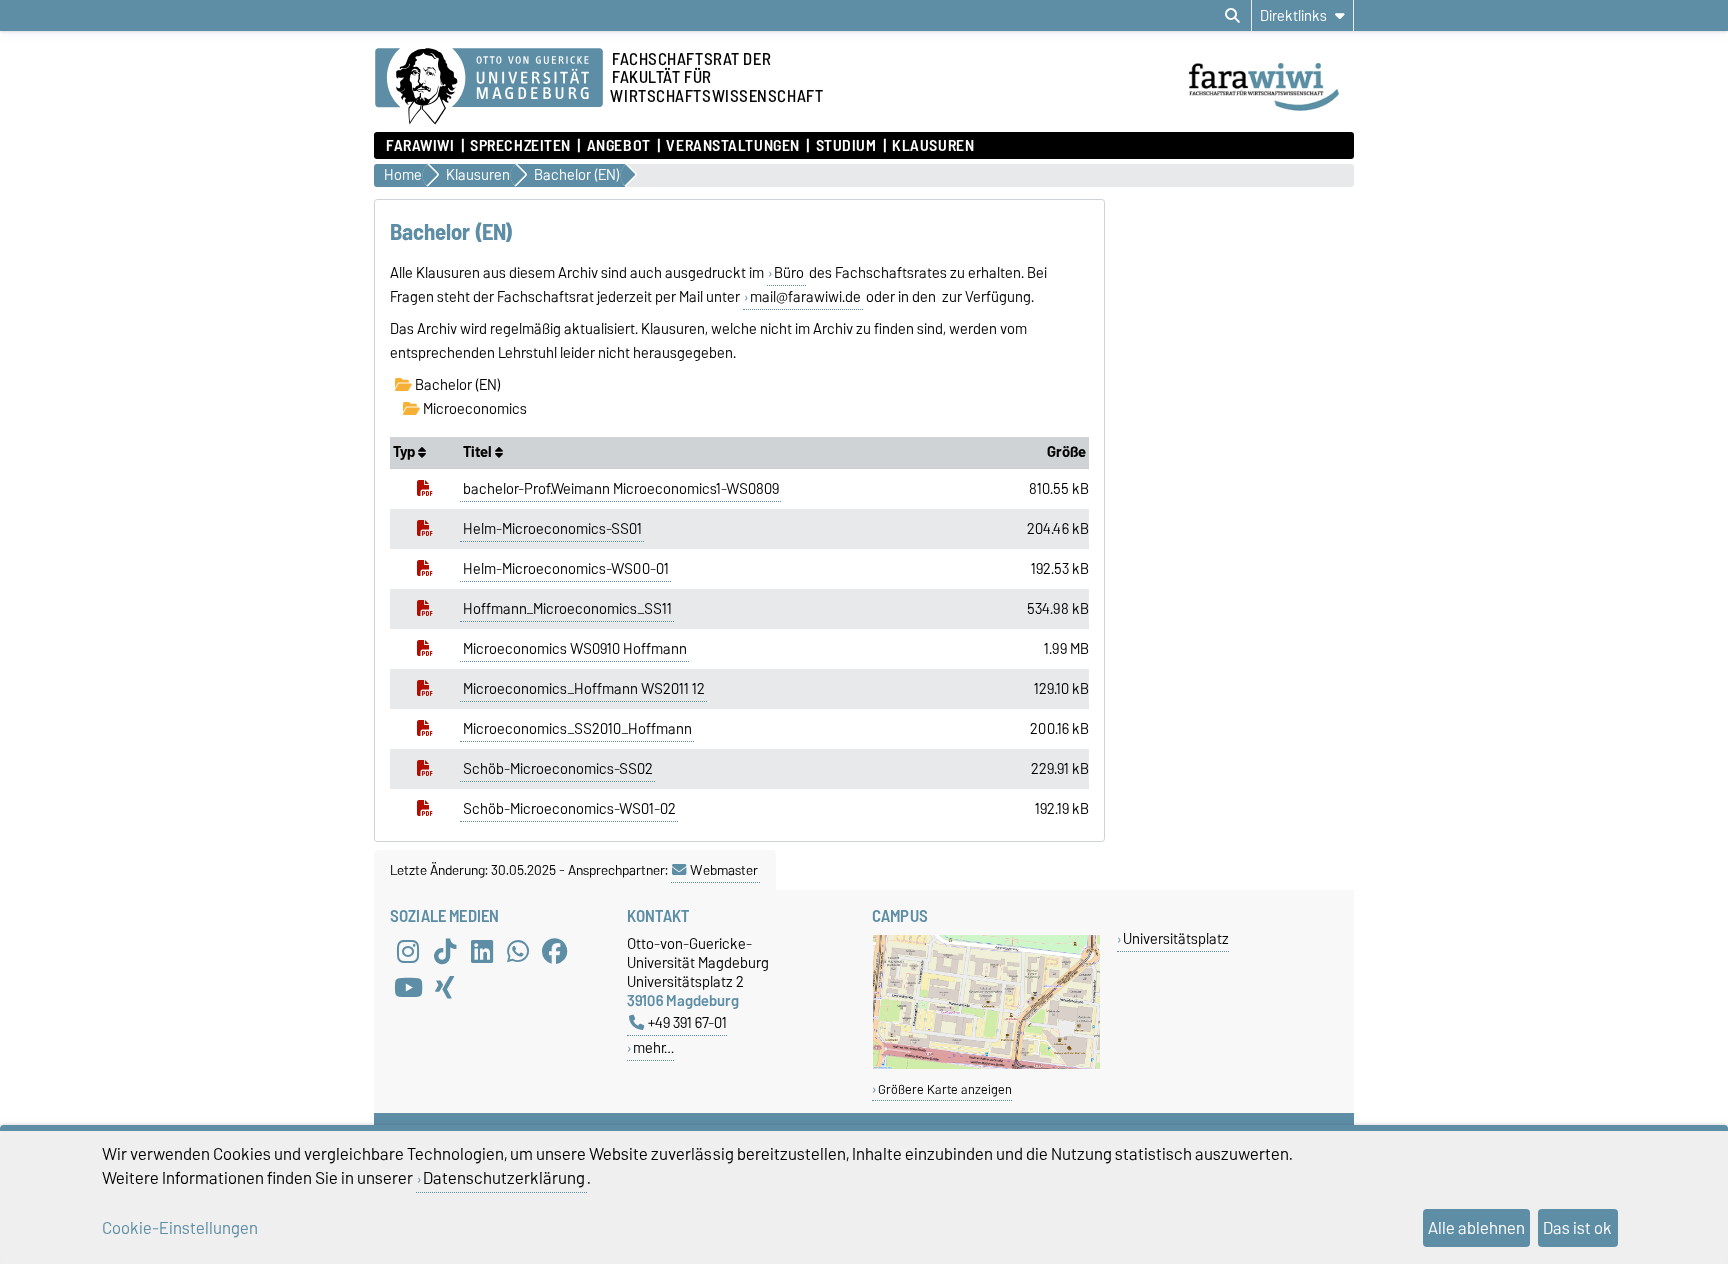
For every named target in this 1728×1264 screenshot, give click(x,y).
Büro (789, 273)
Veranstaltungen (732, 146)
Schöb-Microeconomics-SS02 (558, 769)
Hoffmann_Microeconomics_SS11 (567, 609)
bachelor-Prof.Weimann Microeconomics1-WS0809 (621, 489)
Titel (479, 452)
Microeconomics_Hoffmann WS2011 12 (584, 689)
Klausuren (933, 146)
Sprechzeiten (520, 146)
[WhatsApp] (518, 952)
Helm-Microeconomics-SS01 (552, 529)
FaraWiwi (420, 146)
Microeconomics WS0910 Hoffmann (575, 649)
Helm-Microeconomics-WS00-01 (566, 569)
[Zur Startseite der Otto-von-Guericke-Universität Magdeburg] (489, 87)
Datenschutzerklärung (504, 1178)
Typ (405, 452)
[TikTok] (445, 952)
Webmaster (724, 870)
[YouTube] (408, 988)
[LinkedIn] (482, 952)
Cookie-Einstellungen (180, 1228)
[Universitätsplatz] (986, 1064)
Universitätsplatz (1176, 938)
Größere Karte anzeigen (945, 1089)
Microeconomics (473, 409)
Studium (846, 146)
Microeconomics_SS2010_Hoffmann (577, 729)
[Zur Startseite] (1270, 113)
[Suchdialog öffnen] (1232, 16)
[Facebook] (555, 952)
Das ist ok (1577, 1228)
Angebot (618, 146)
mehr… (653, 1047)
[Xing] (445, 988)
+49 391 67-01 (687, 1022)
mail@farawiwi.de (805, 297)
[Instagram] (408, 952)
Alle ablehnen (1476, 1228)
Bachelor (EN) (456, 385)
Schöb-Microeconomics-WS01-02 (569, 809)
